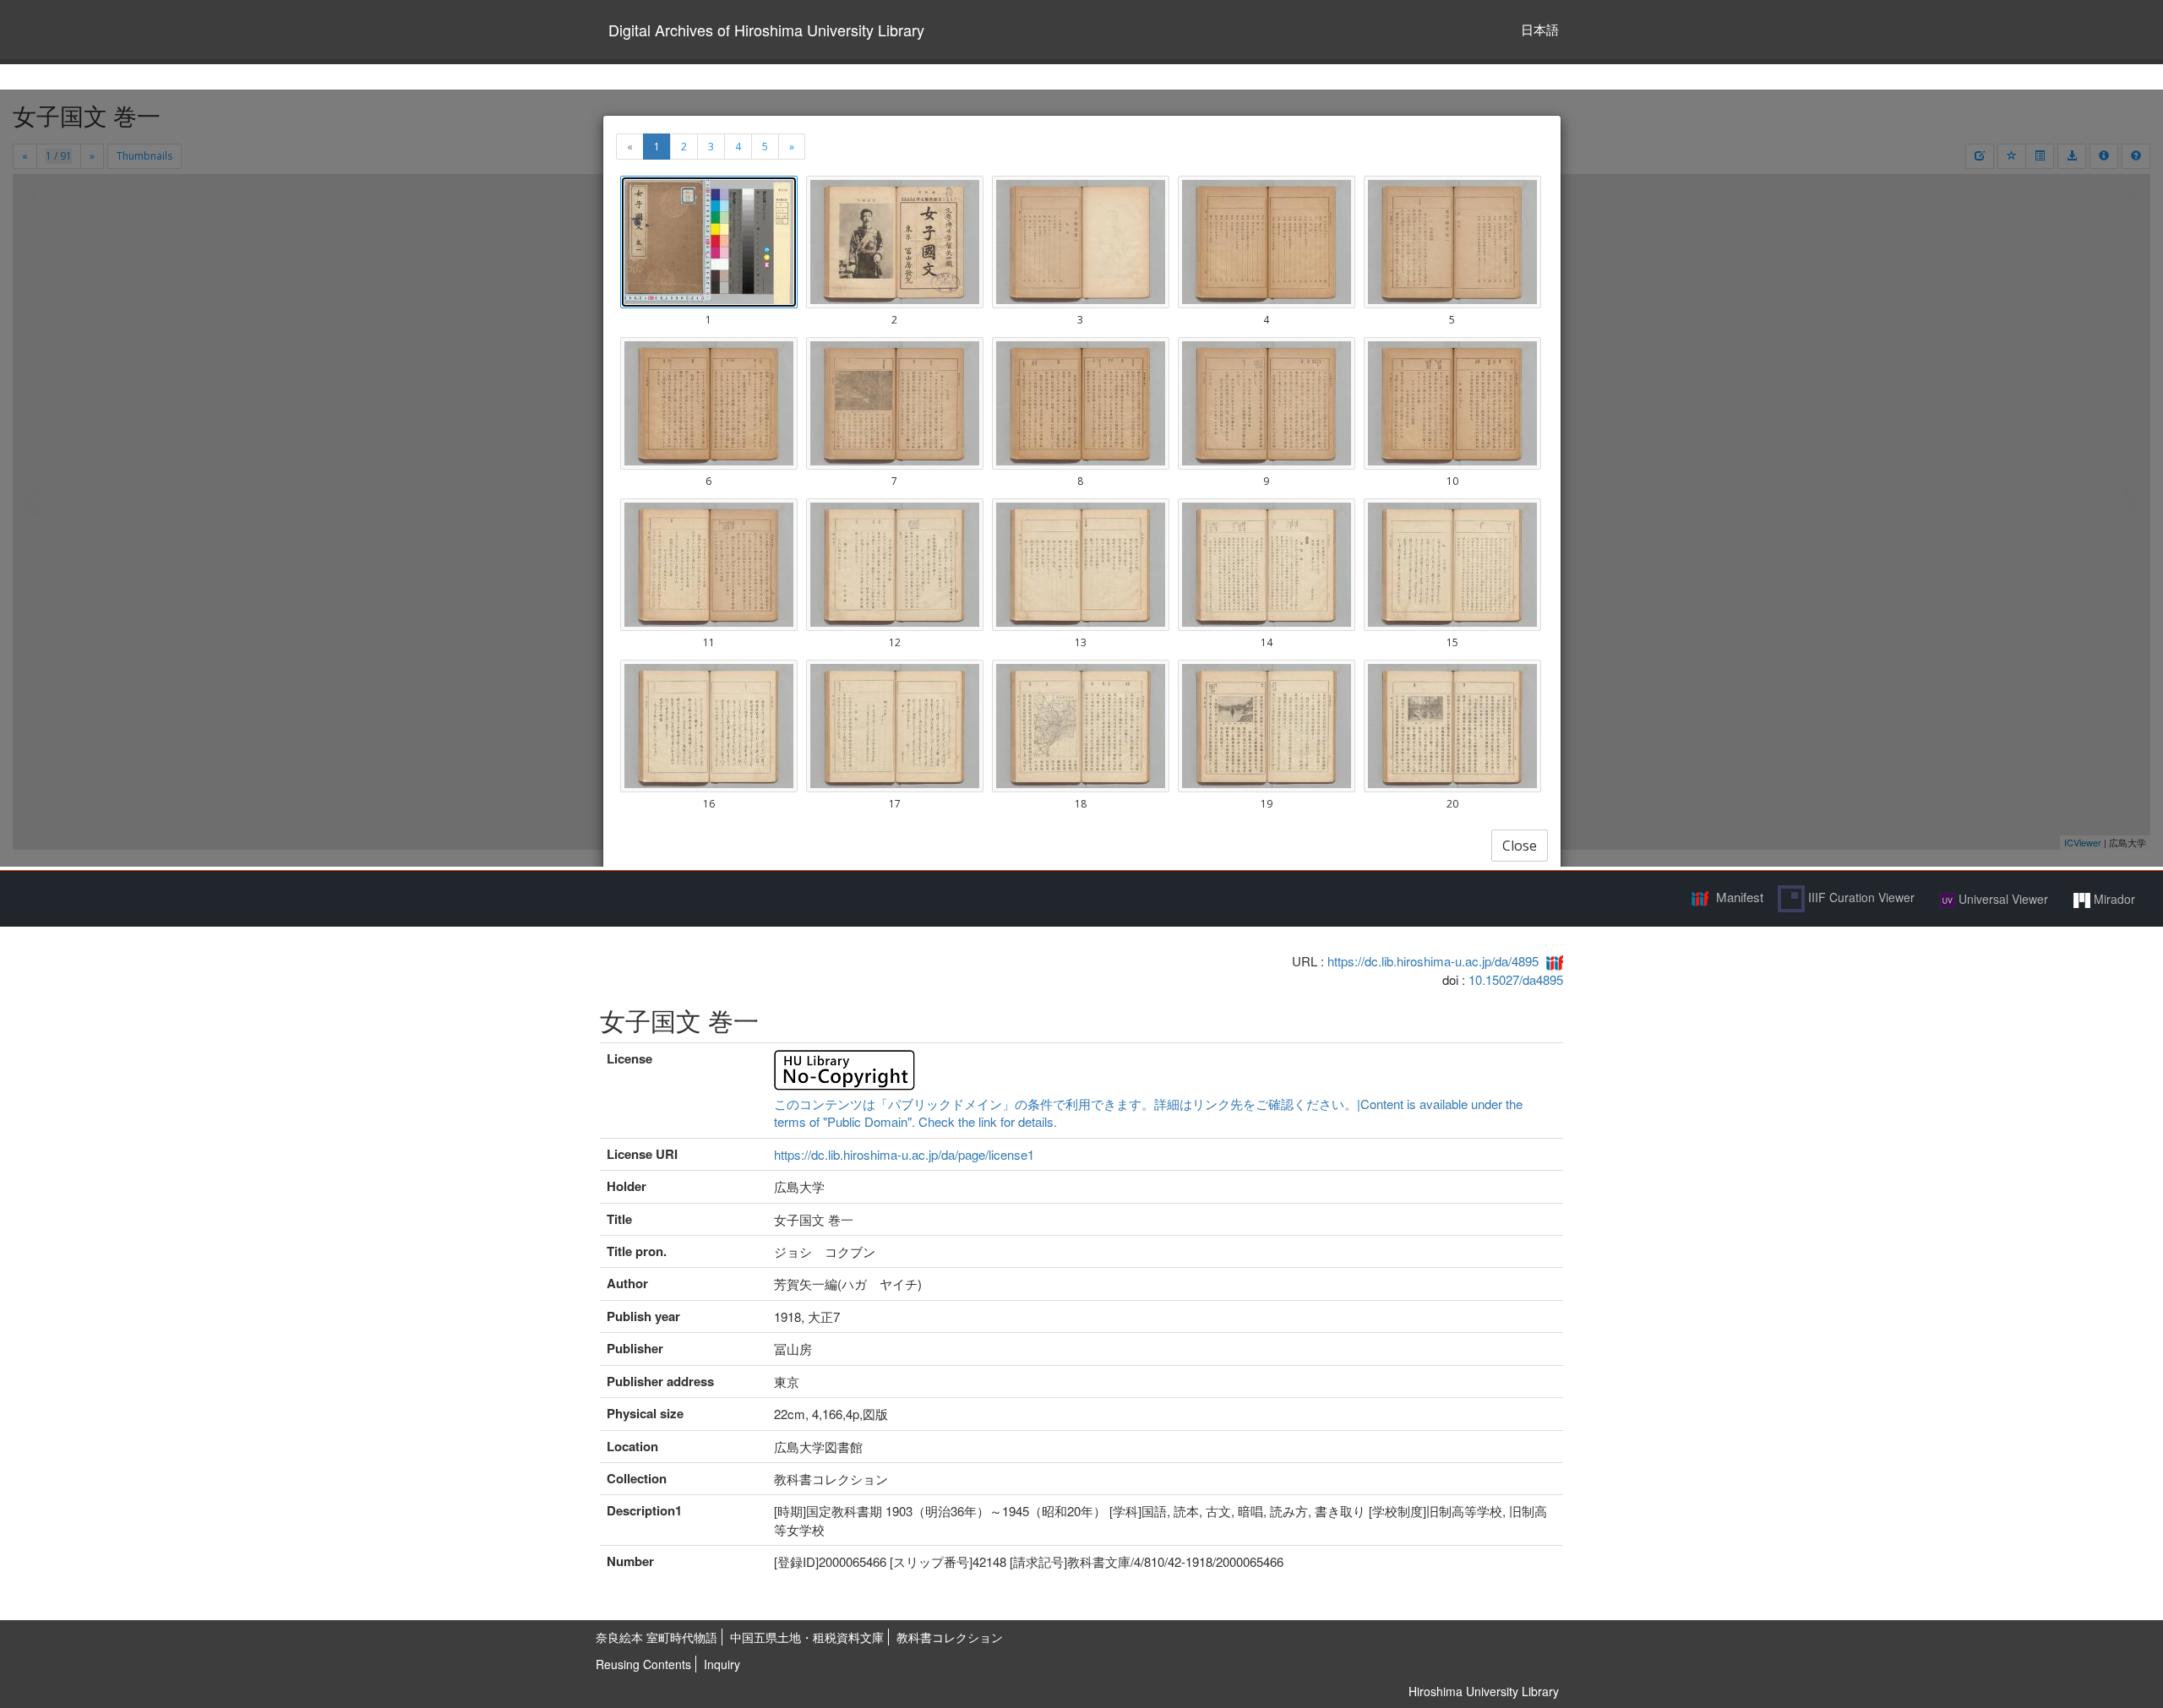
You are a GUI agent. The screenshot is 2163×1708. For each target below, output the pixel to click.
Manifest (1740, 897)
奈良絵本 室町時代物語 (657, 1637)
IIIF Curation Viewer (1860, 897)
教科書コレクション (950, 1637)
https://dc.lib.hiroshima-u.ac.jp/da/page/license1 (904, 1154)
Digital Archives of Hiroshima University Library (766, 30)
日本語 (1540, 29)
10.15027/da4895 (1516, 979)
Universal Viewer (2002, 899)
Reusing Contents (643, 1664)
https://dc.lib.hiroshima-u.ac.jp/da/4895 (1433, 961)
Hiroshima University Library (1484, 1691)
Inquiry (722, 1664)
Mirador (2113, 899)
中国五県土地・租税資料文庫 (807, 1637)
